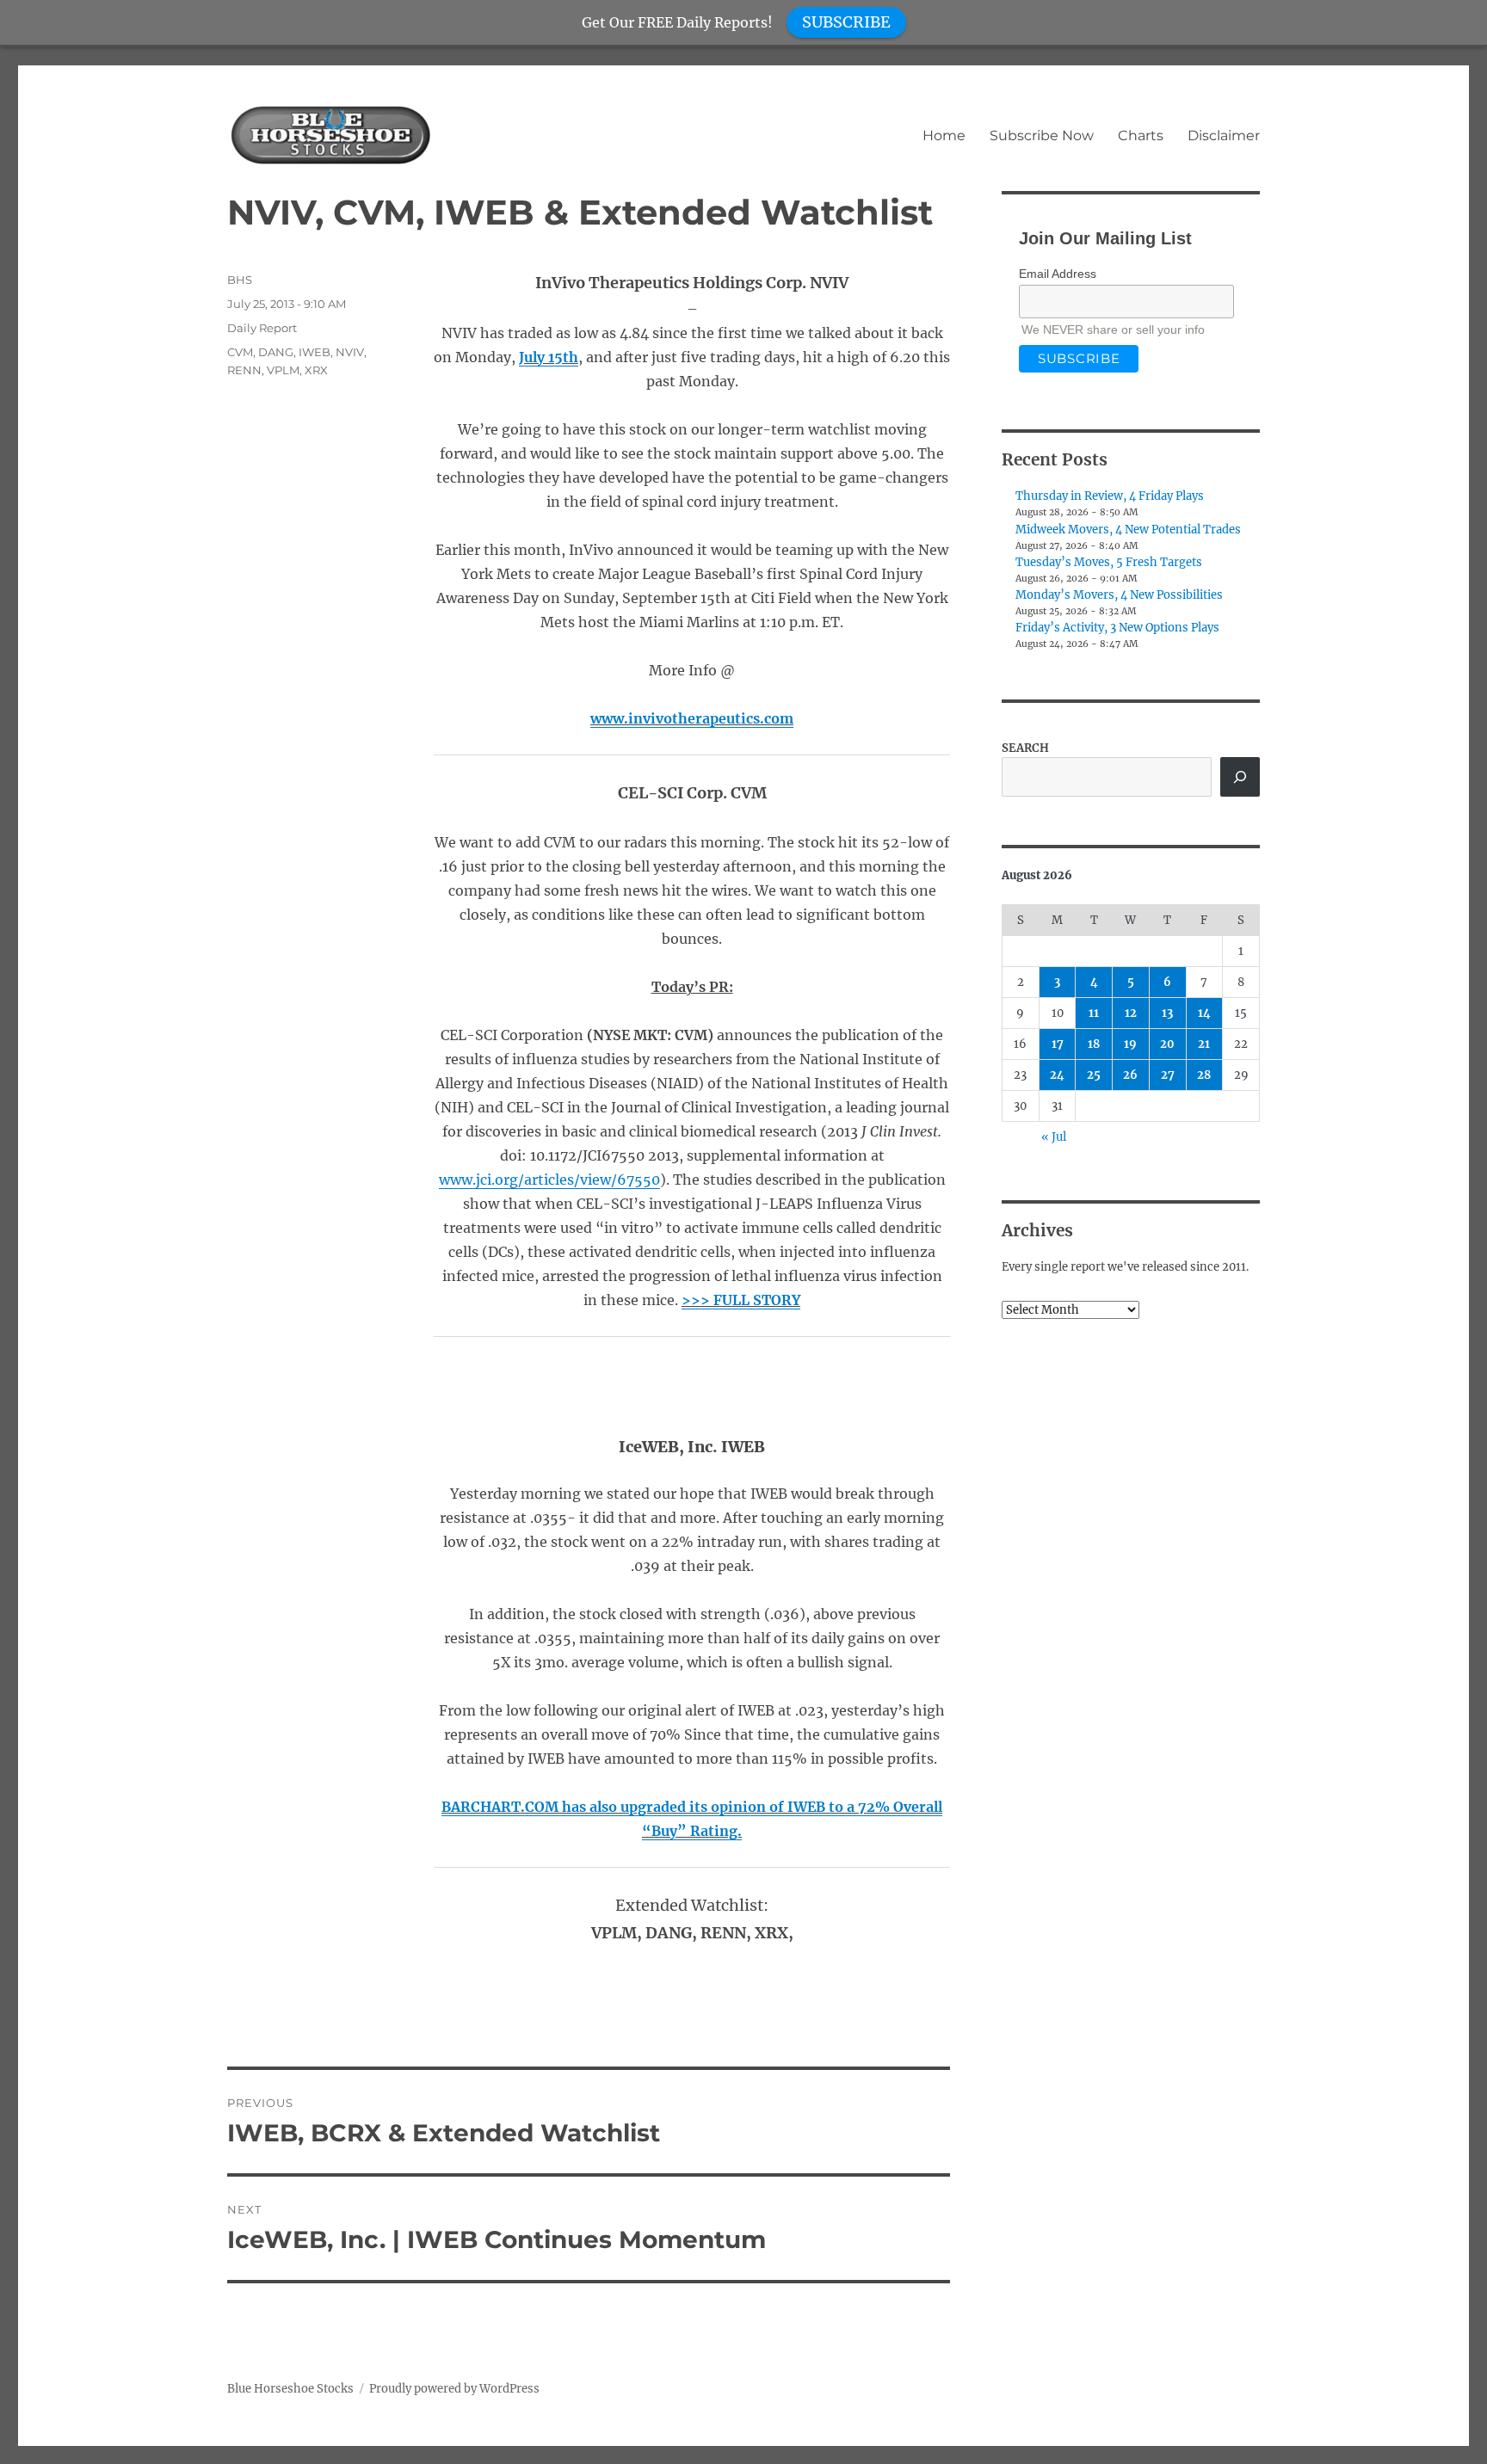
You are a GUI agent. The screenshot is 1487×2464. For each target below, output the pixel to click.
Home (944, 136)
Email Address (1058, 274)
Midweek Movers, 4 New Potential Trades (1128, 530)
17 (1058, 1044)
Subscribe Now (1042, 136)
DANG (276, 352)
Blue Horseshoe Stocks (290, 2389)
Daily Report (262, 328)
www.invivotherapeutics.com (692, 718)
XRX (316, 370)
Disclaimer (1224, 136)
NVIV (350, 352)
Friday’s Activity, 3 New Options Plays (1117, 628)
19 (1130, 1044)
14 (1204, 1013)
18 (1094, 1044)
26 (1130, 1075)
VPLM (283, 370)
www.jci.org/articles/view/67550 (549, 1180)
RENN (244, 370)
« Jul (1054, 1137)
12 (1131, 1013)
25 (1094, 1075)
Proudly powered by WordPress (454, 2389)
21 (1204, 1044)
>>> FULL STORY (741, 1300)
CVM (240, 352)
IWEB (315, 352)
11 (1094, 1013)
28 (1204, 1075)
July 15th (549, 357)
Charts (1141, 136)
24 (1057, 1075)
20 (1167, 1044)
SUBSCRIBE (846, 22)
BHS (240, 280)
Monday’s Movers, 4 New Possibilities (1119, 595)
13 (1167, 1013)
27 (1168, 1075)
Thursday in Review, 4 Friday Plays (1110, 496)
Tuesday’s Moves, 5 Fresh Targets (1109, 562)
